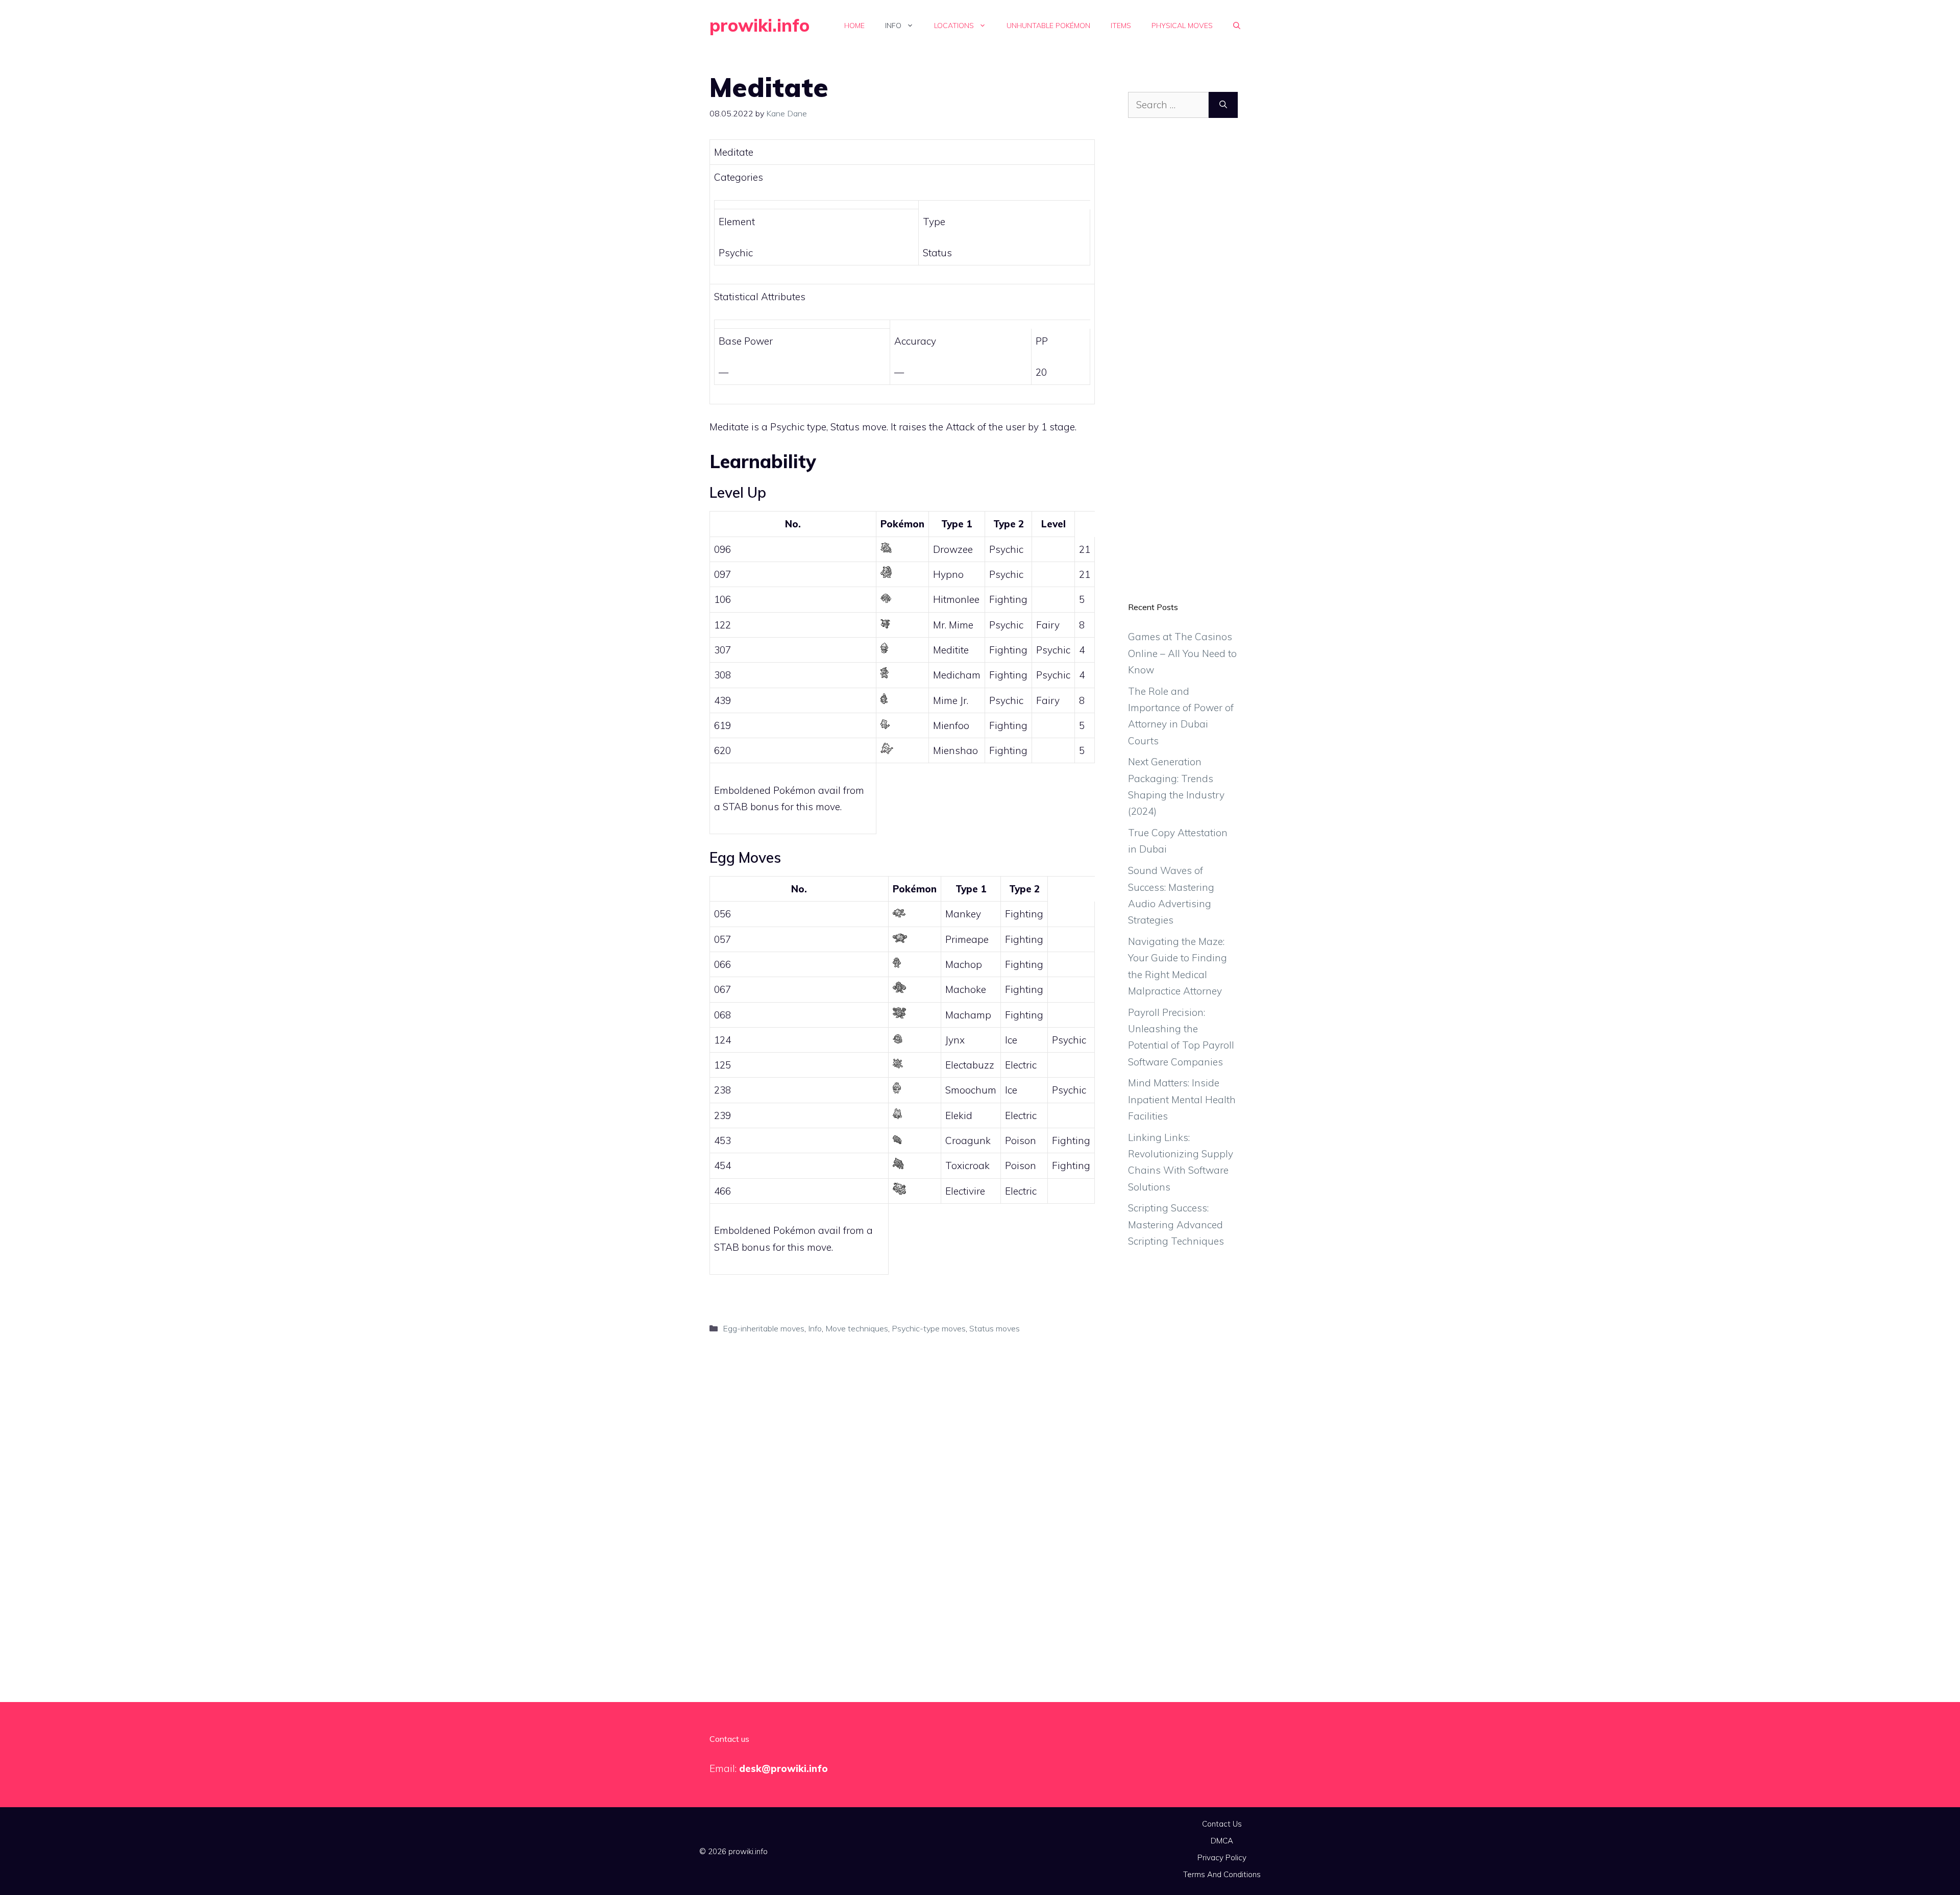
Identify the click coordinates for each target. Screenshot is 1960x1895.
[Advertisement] (1183, 368)
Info (893, 26)
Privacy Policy (1222, 1857)
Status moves (995, 1328)
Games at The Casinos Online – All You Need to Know (1182, 653)
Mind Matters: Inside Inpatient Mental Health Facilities (1182, 1099)
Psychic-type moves (929, 1328)
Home (854, 26)
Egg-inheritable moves (764, 1328)
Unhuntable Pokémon (1048, 26)
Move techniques (857, 1328)
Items (1121, 26)
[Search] (1223, 105)
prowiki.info (759, 25)
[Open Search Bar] (1237, 26)
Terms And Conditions (1222, 1874)
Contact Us (1222, 1824)
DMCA (1222, 1841)
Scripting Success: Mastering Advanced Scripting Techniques (1176, 1224)
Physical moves (1182, 26)
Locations (954, 26)
